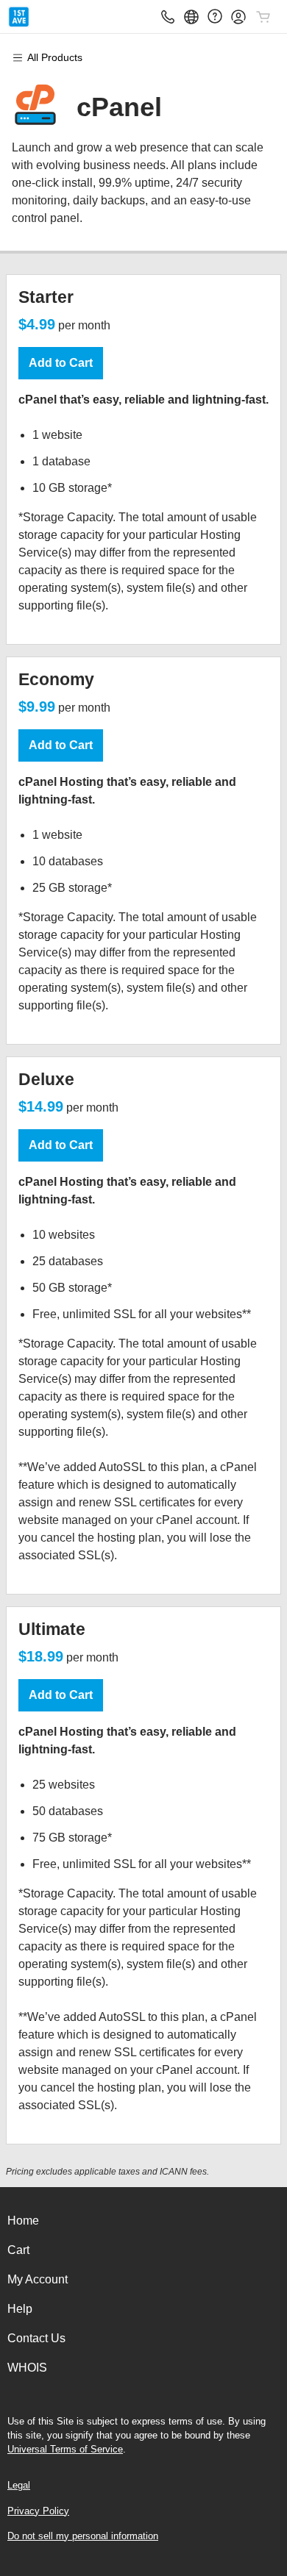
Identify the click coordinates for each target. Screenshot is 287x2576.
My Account (38, 2279)
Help (20, 2309)
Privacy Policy (38, 2511)
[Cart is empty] (263, 17)
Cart (18, 2250)
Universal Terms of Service (65, 2449)
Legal (19, 2485)
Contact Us (36, 2338)
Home (23, 2221)
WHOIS (27, 2368)
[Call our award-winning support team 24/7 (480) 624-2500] (215, 17)
